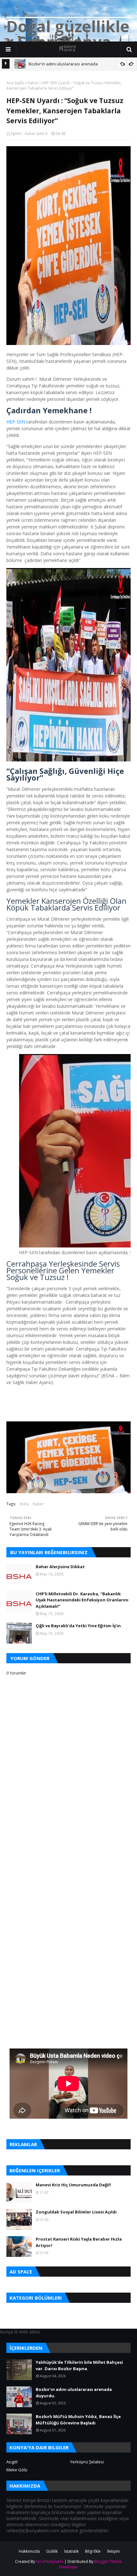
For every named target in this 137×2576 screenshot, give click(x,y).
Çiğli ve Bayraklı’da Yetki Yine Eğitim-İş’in (78, 1626)
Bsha (24, 1504)
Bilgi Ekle (93, 2551)
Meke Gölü (17, 2470)
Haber (33, 83)
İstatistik (71, 2551)
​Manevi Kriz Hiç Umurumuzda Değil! (73, 2185)
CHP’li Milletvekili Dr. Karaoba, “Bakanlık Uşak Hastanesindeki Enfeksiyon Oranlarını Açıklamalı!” (82, 1600)
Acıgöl (12, 2462)
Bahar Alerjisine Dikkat (60, 1567)
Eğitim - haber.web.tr (29, 134)
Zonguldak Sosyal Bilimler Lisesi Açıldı (76, 2212)
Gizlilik (52, 2551)
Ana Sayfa (15, 83)
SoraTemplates (50, 2561)
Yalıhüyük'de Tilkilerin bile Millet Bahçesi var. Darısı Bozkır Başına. (79, 2365)
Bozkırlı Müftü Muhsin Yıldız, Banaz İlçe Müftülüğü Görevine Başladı (78, 2420)
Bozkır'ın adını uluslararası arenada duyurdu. (74, 2393)
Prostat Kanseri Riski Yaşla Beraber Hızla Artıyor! (79, 2242)
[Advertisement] (68, 1866)
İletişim (113, 2551)
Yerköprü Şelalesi (87, 2462)
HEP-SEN (16, 422)
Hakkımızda (29, 2551)
